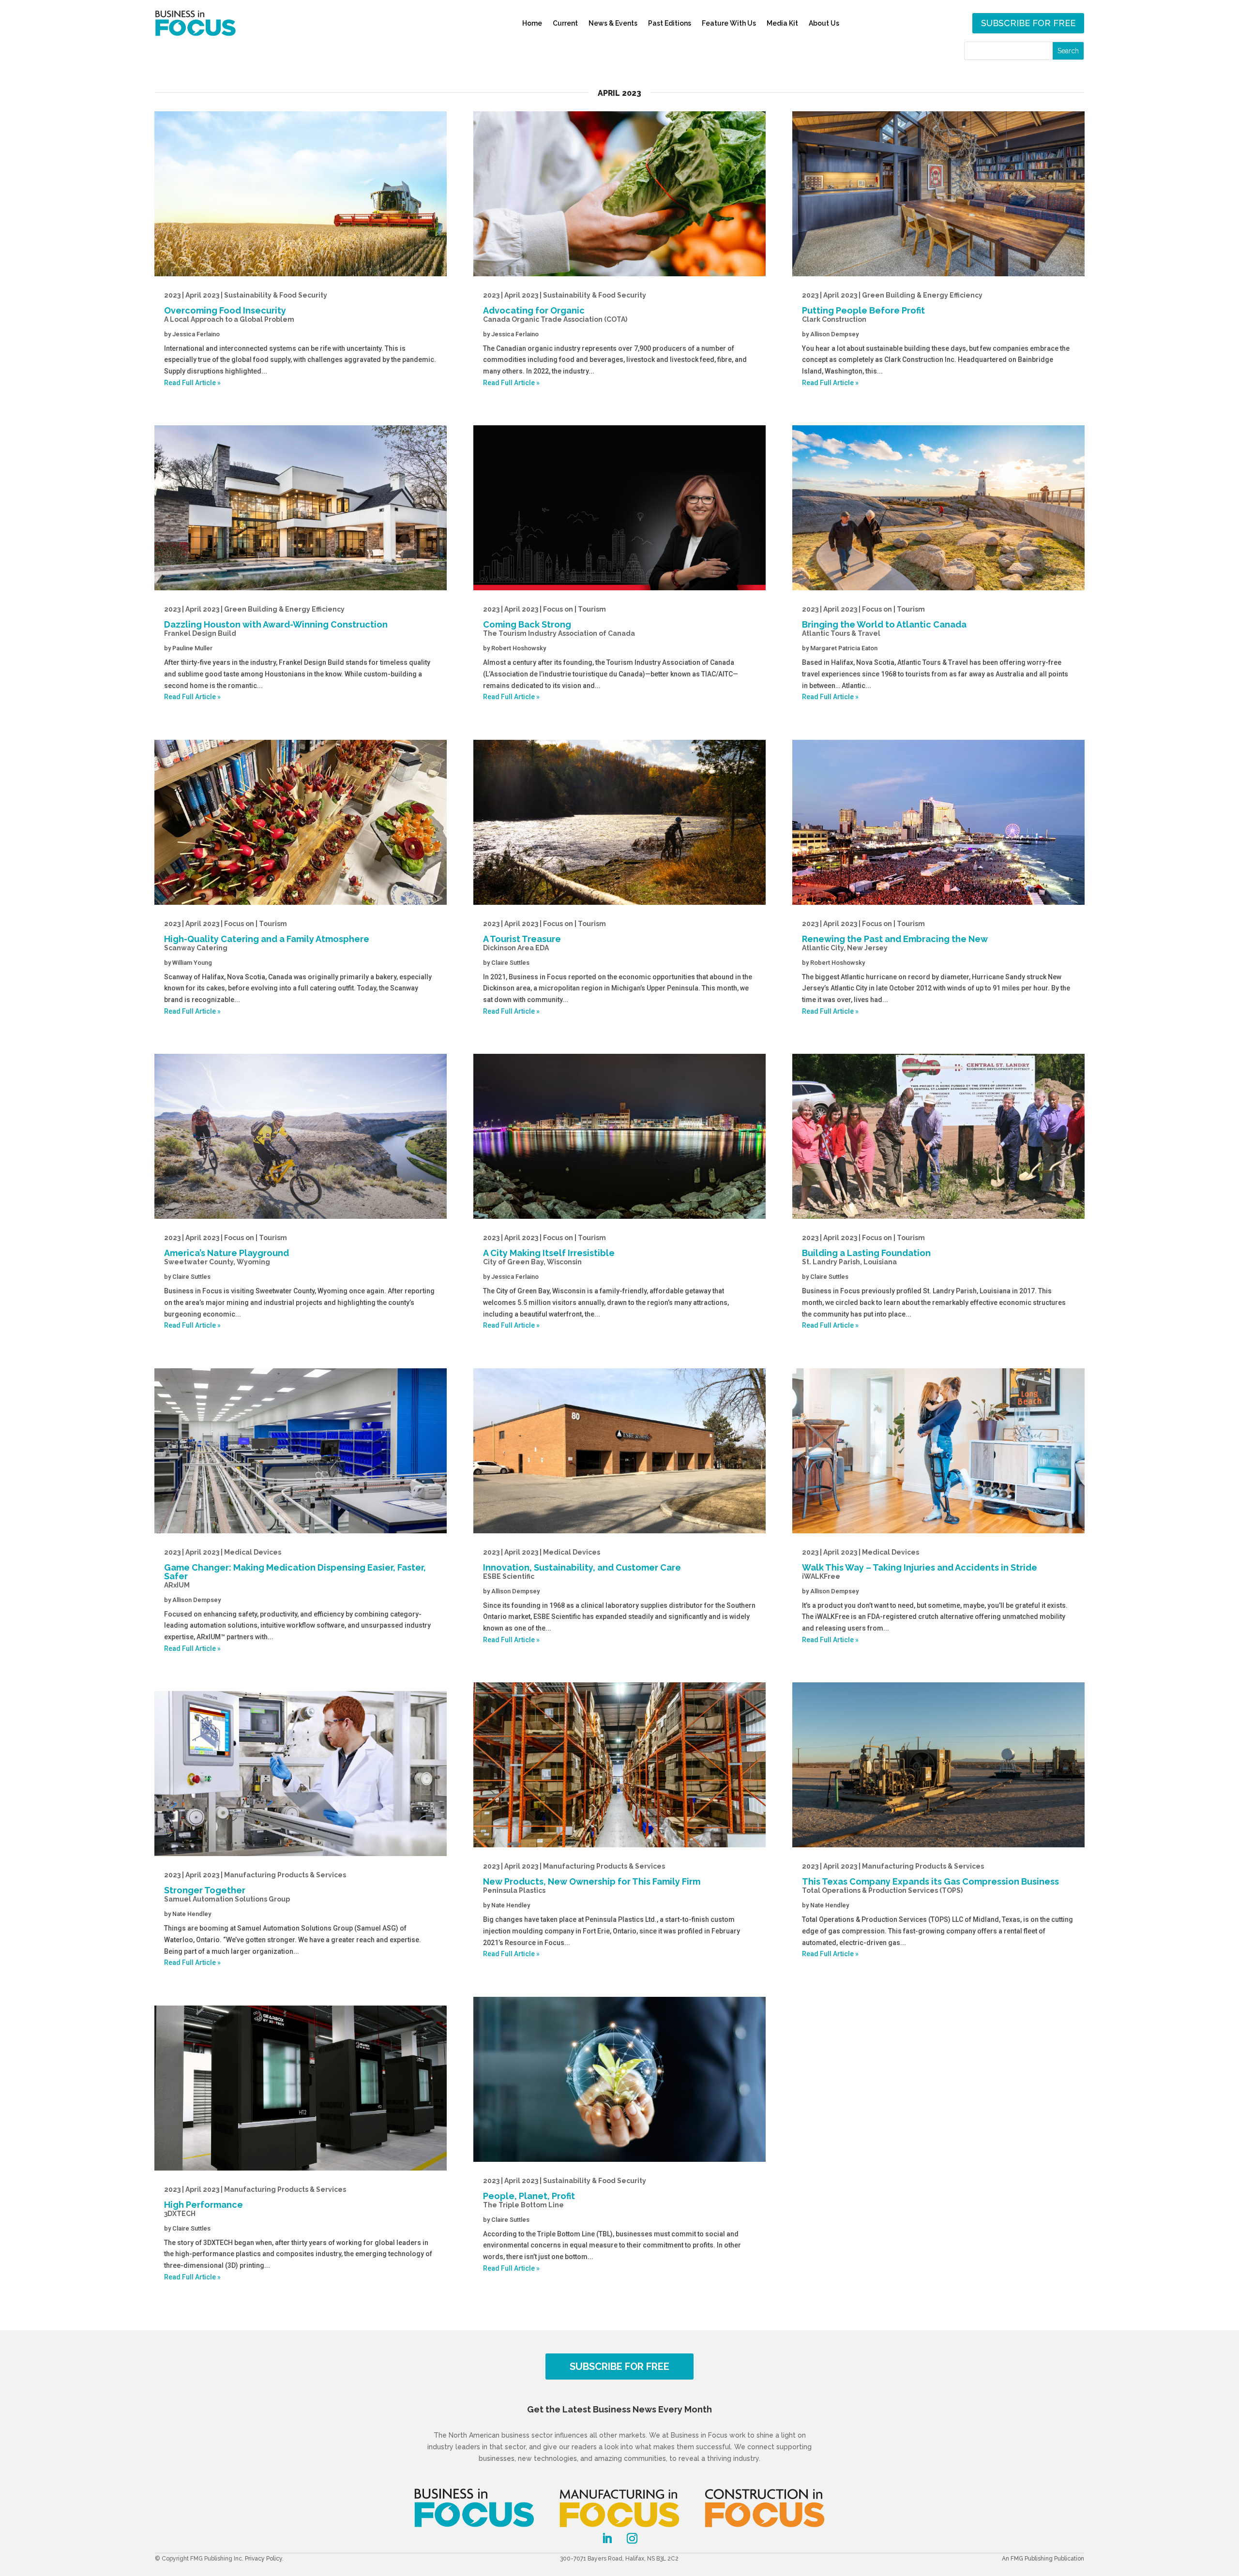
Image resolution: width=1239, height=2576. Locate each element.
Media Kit (782, 23)
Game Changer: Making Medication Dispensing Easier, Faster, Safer (295, 1569)
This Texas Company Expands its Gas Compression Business (930, 1878)
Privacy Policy (264, 2559)
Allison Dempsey (196, 1600)
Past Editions (670, 23)
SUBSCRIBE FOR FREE (619, 2366)
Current (565, 23)
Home (532, 23)
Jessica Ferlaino (196, 334)
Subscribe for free (1028, 23)
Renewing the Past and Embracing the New (895, 936)
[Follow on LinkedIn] (607, 2538)
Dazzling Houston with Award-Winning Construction (276, 621)
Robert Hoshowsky (519, 648)
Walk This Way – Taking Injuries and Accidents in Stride (920, 1564)
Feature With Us (729, 23)
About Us (824, 23)
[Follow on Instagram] (632, 2538)
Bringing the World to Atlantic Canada (884, 621)
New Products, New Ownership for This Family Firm (592, 1878)
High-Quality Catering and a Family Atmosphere (267, 936)
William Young (192, 963)
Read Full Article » (192, 383)
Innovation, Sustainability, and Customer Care (582, 1564)
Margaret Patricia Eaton (844, 648)
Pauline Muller (192, 648)
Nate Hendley (192, 1914)
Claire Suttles (191, 1277)
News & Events (613, 23)
